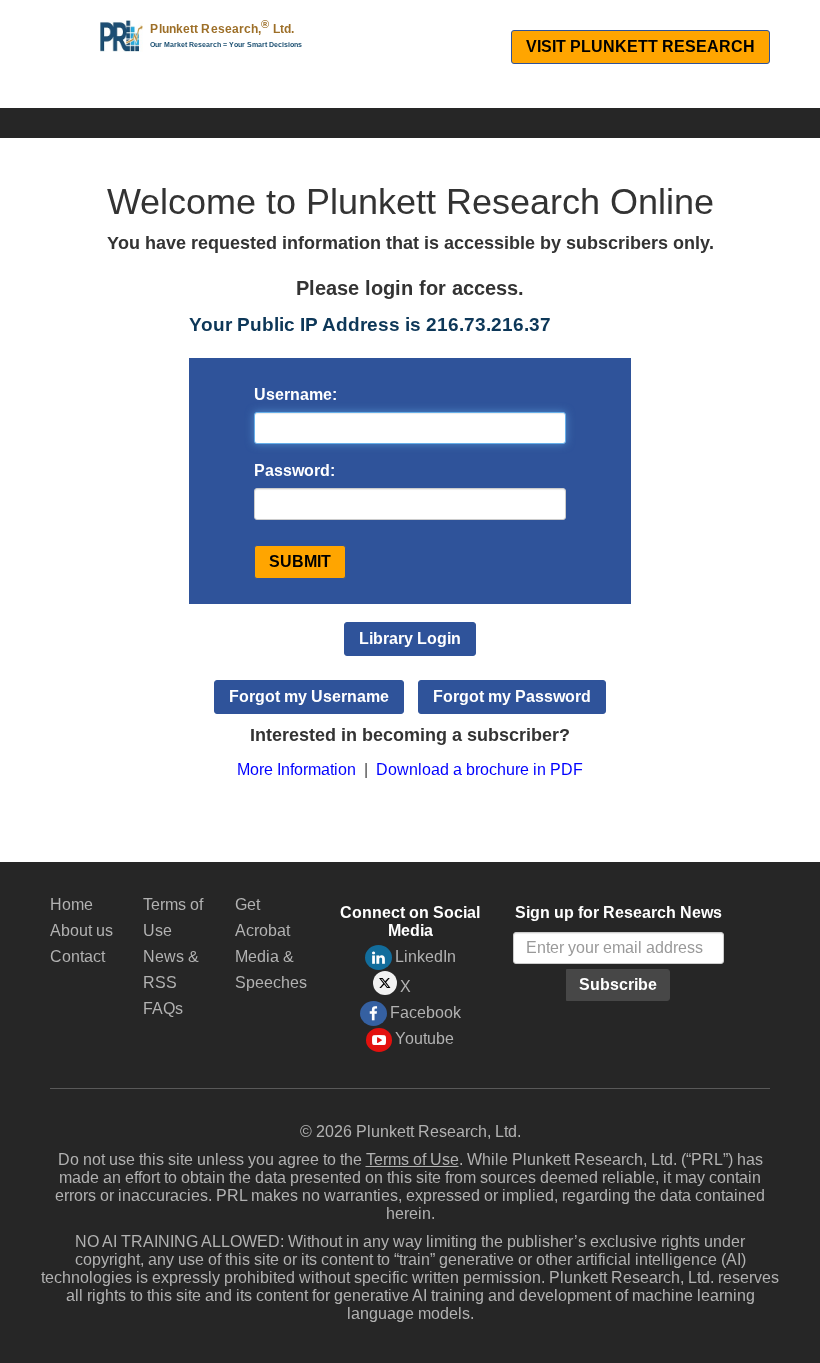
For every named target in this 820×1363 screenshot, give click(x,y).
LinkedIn (425, 956)
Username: (295, 394)
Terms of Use (412, 1159)
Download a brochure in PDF (479, 769)
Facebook (425, 1012)
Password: (294, 470)
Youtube (424, 1038)
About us (81, 930)
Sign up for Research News (618, 912)
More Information (296, 769)
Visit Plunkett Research (640, 46)
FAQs (163, 1008)
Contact (77, 956)
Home (71, 904)
